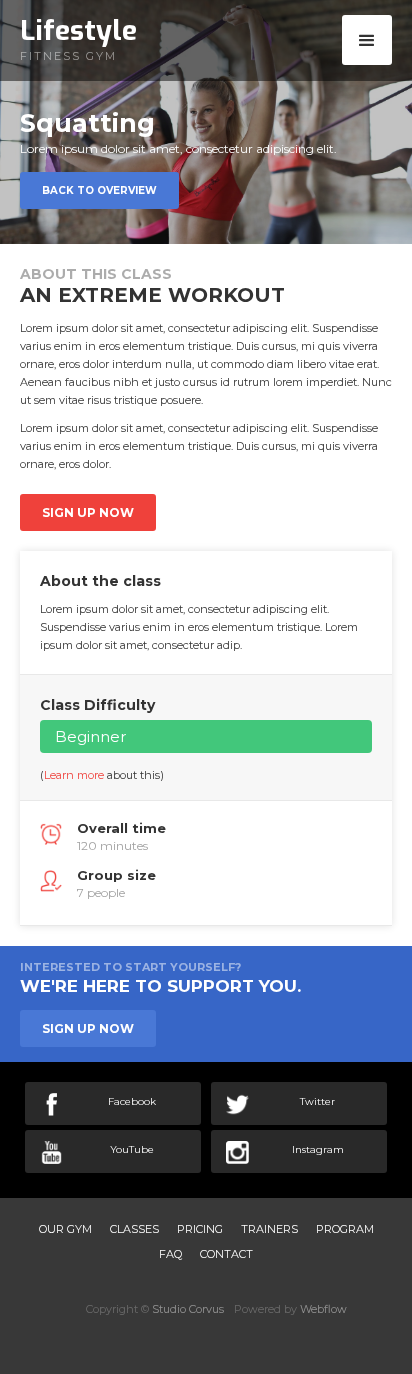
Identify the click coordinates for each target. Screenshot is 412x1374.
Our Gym (65, 1229)
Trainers (269, 1229)
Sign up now (88, 512)
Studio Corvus (188, 1309)
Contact (226, 1254)
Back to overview (99, 190)
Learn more (74, 775)
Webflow (323, 1309)
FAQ (170, 1254)
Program (345, 1229)
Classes (134, 1229)
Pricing (200, 1229)
